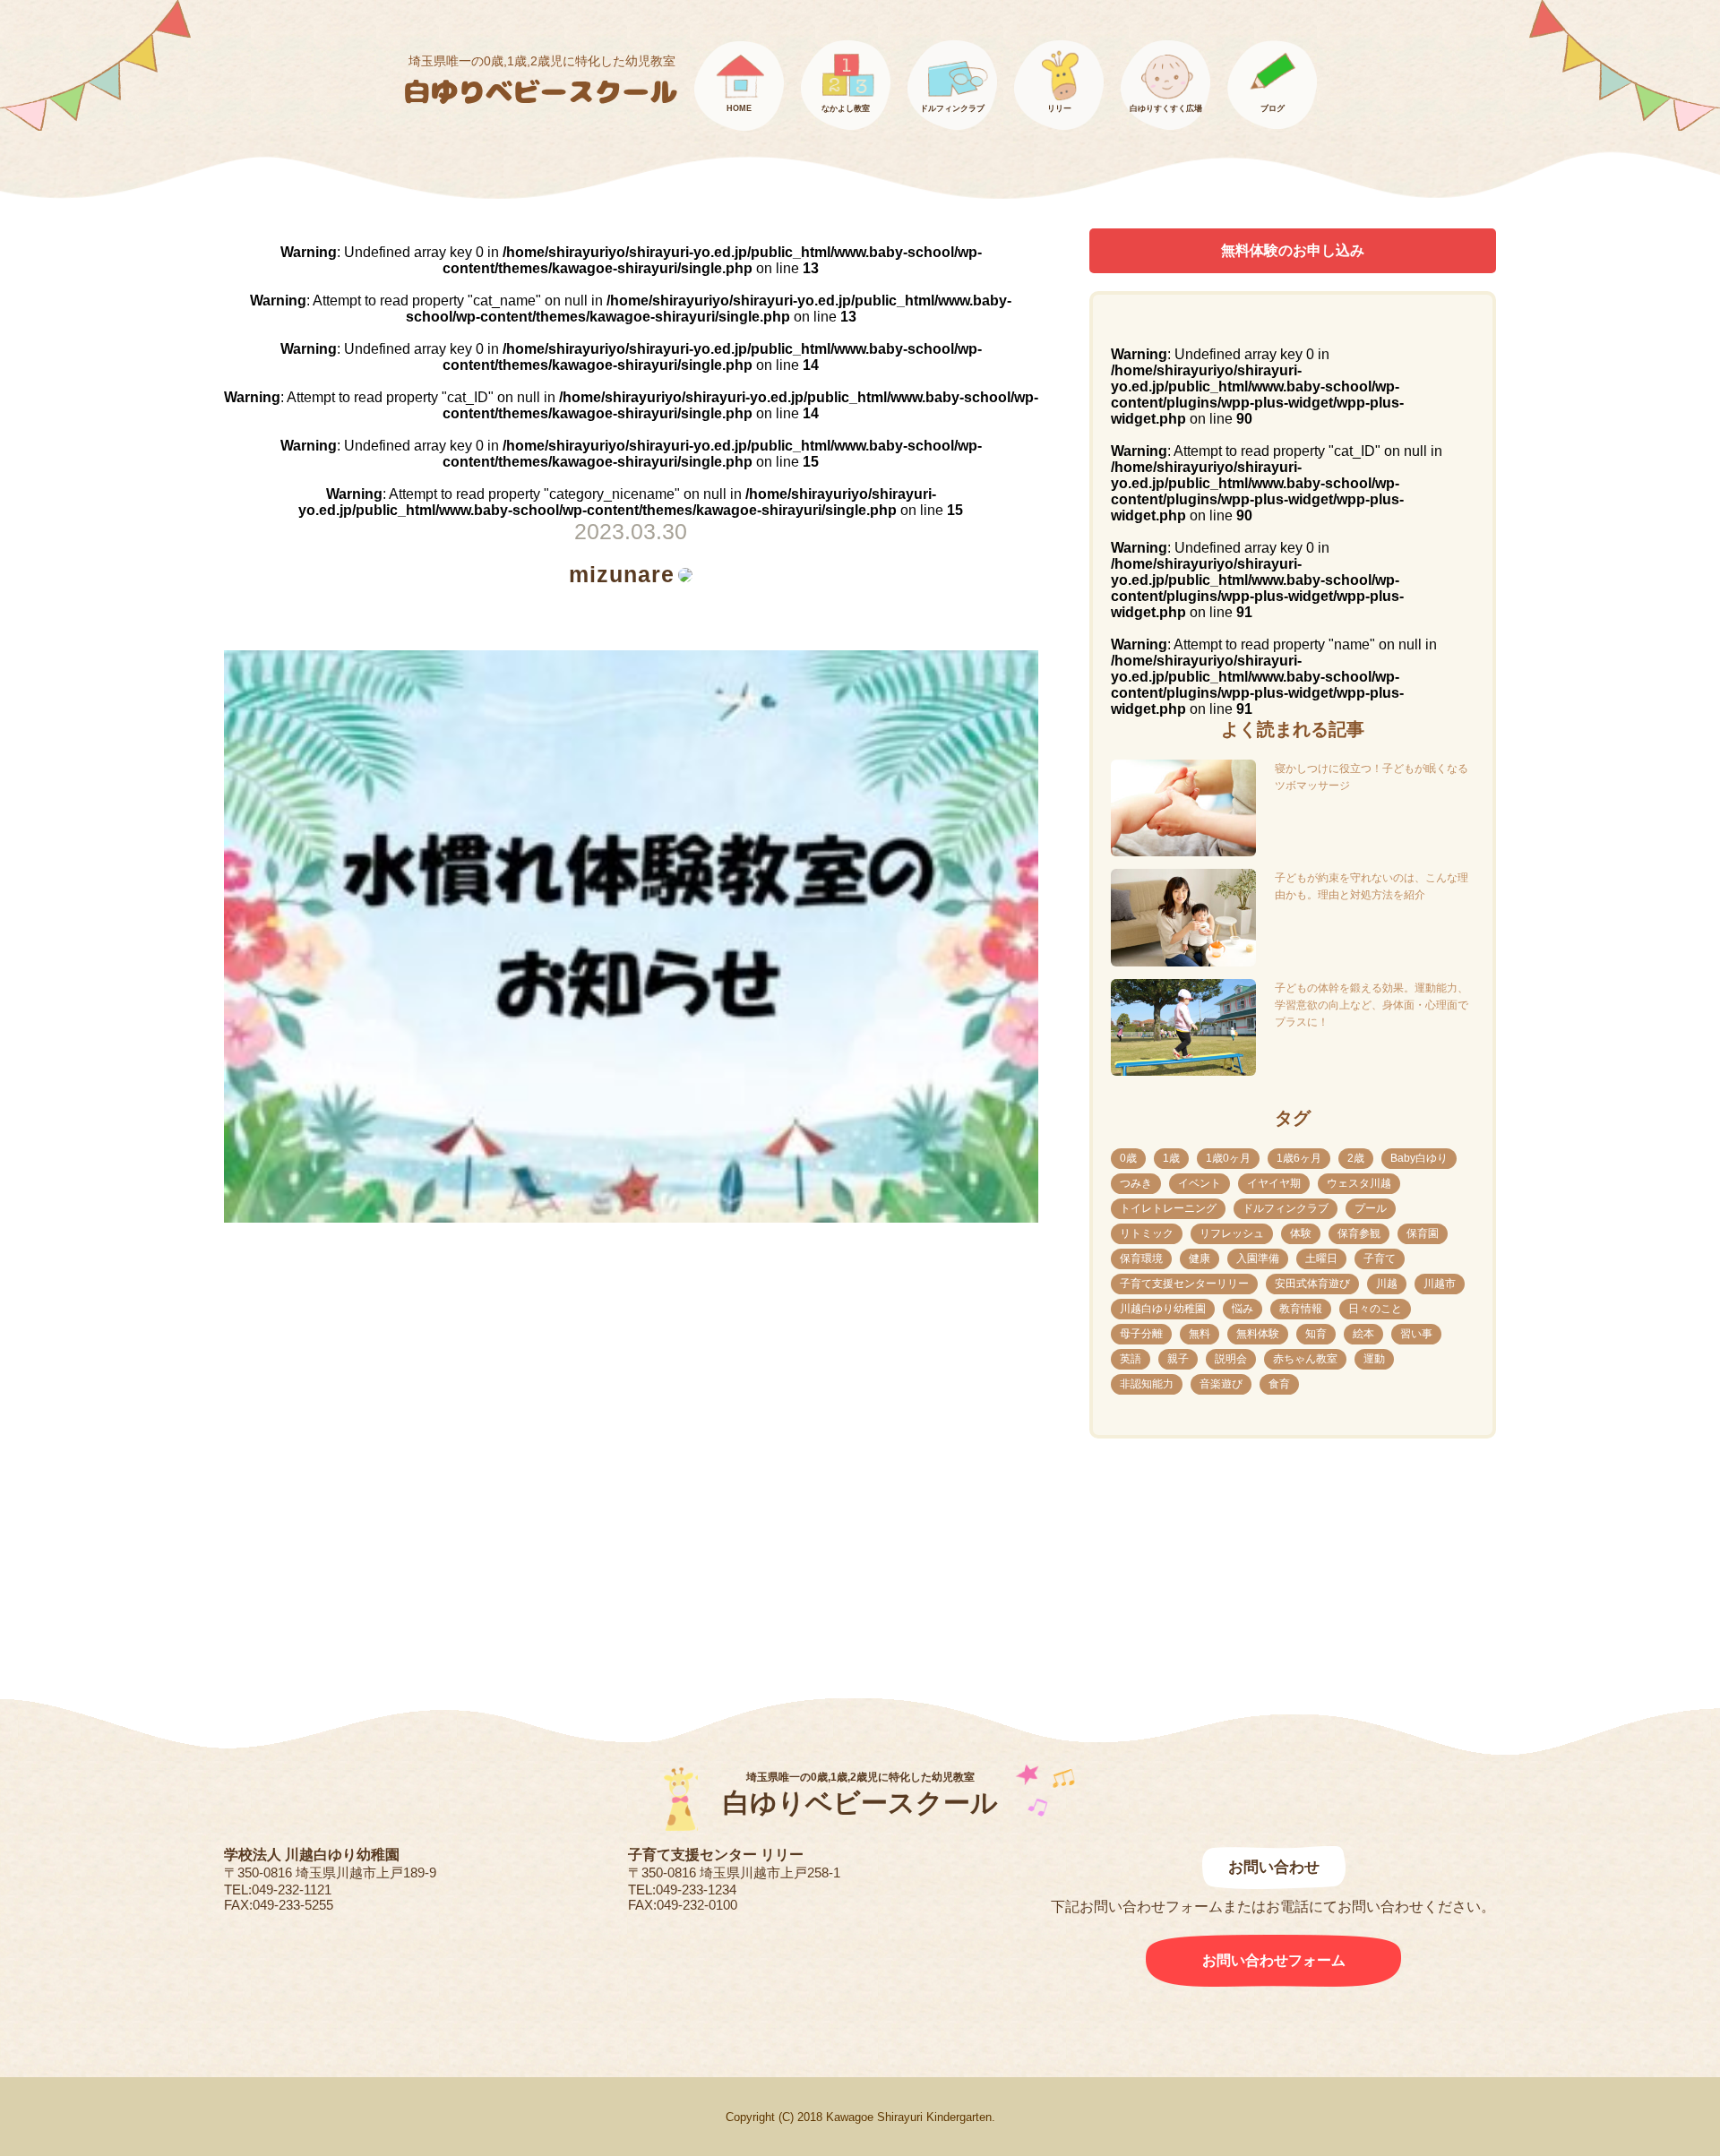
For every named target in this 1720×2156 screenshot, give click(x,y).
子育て (1380, 1258)
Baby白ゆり (1419, 1158)
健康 (1200, 1258)
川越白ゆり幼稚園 (1163, 1309)
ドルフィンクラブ (952, 108)
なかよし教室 (846, 108)
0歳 (1128, 1158)
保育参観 (1359, 1233)
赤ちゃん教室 (1305, 1359)
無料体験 (1258, 1334)
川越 (1387, 1284)
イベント (1200, 1183)
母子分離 (1141, 1334)
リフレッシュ (1232, 1233)
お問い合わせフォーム (1274, 1960)
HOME (739, 108)
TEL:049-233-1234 (682, 1890)
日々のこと (1375, 1309)
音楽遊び (1221, 1384)
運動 (1374, 1359)
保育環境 (1141, 1258)
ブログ (1273, 108)
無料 (1200, 1334)
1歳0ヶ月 (1228, 1158)
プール (1371, 1208)
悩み (1243, 1309)
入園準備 (1258, 1258)
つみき (1136, 1183)
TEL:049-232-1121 (278, 1890)
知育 (1316, 1334)
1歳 (1171, 1158)
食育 (1279, 1384)
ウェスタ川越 (1359, 1183)
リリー (1059, 108)
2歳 (1356, 1158)
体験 (1301, 1233)
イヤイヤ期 (1274, 1183)
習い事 (1416, 1334)
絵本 (1363, 1334)
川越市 (1440, 1284)
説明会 (1231, 1359)
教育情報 (1301, 1309)
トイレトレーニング (1168, 1208)
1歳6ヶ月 (1299, 1158)
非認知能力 (1147, 1384)
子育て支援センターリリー (1184, 1284)
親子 (1178, 1359)
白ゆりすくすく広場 (1166, 108)
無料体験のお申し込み (1293, 250)
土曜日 (1321, 1258)
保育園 (1423, 1233)
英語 (1131, 1359)
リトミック (1147, 1233)
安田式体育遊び (1312, 1284)
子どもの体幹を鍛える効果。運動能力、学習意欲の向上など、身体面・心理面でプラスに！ (1372, 1005)
